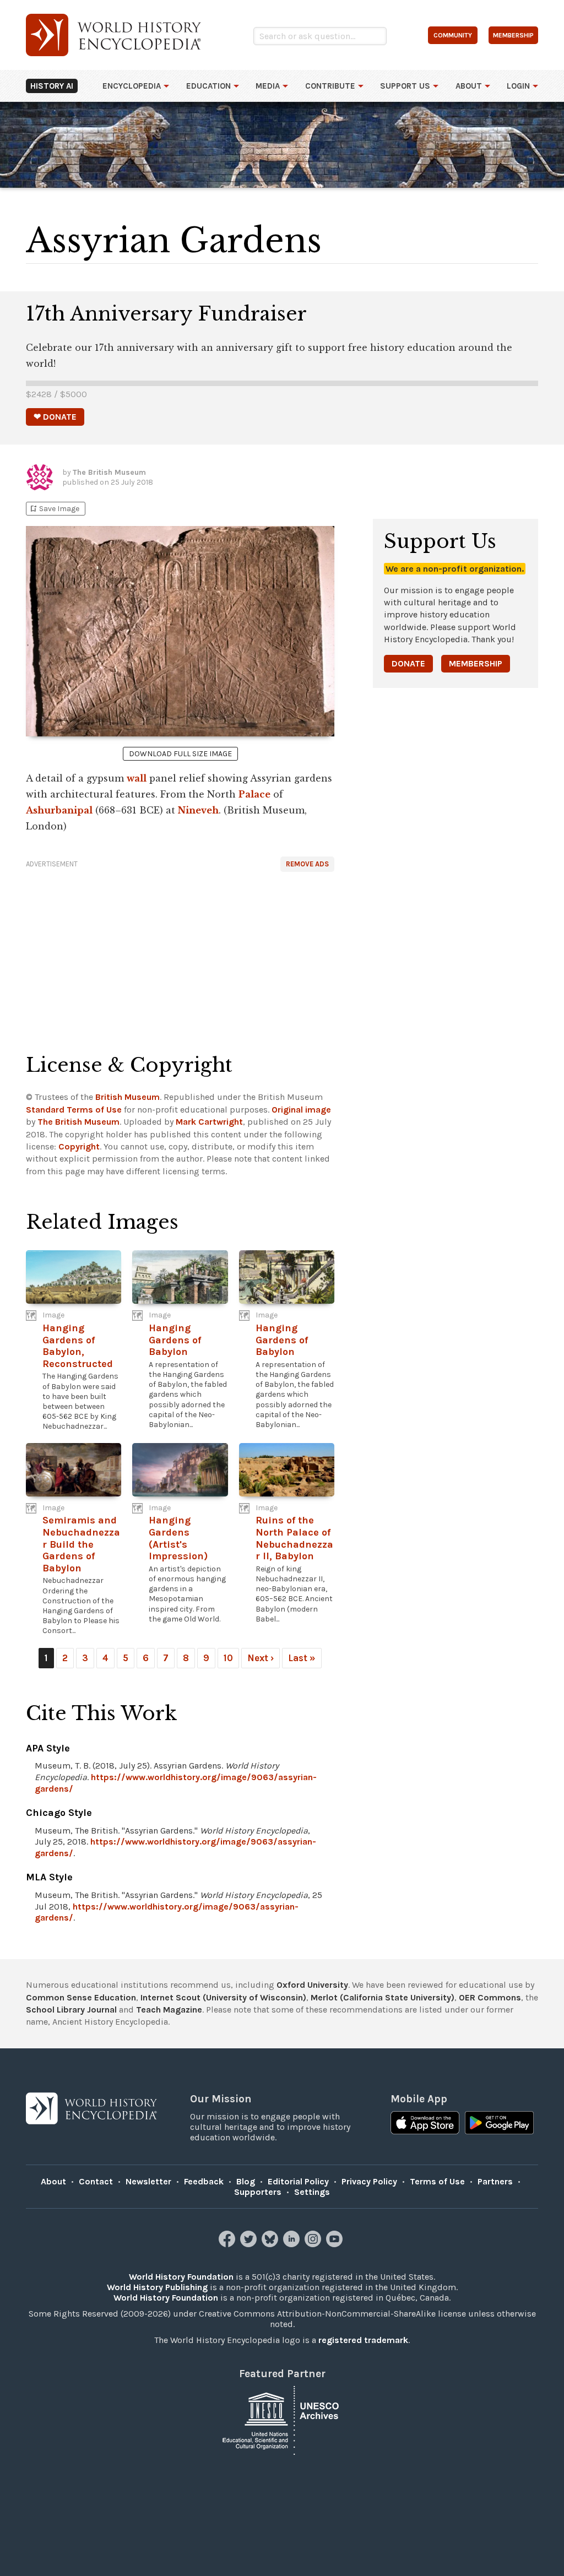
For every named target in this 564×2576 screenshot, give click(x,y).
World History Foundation (181, 2277)
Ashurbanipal (59, 810)
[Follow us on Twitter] (250, 2244)
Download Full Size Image (180, 754)
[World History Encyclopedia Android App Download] (499, 2124)
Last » (302, 1658)
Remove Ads (307, 864)
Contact (96, 2181)
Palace (254, 794)
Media (268, 86)
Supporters (258, 2192)
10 (228, 1658)
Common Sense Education (81, 1997)
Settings (312, 2192)
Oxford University (312, 1985)
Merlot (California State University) (383, 1997)
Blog (246, 2181)
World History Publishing (157, 2287)
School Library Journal (71, 2010)
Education (208, 86)
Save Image (54, 509)
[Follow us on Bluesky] (271, 2244)
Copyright (79, 1146)
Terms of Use (437, 2181)
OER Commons (490, 1997)
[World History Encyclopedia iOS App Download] (425, 2124)
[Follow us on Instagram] (314, 2244)
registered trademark (363, 2340)
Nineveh (198, 810)
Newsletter (148, 2181)
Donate (408, 663)
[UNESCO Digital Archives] (282, 2419)
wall (137, 778)
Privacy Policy (369, 2181)
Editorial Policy (298, 2181)
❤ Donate (55, 417)
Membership (476, 663)
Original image (301, 1110)
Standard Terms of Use (74, 1110)
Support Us (405, 86)
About (469, 86)
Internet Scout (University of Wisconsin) (223, 1997)
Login (518, 86)
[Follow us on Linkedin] (293, 2244)
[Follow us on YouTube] (336, 2244)
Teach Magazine (169, 2010)
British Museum (128, 1097)
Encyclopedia (132, 86)
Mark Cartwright (209, 1122)
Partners (495, 2181)
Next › (261, 1658)
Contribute (330, 86)
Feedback (204, 2181)
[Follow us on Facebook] (228, 2244)
